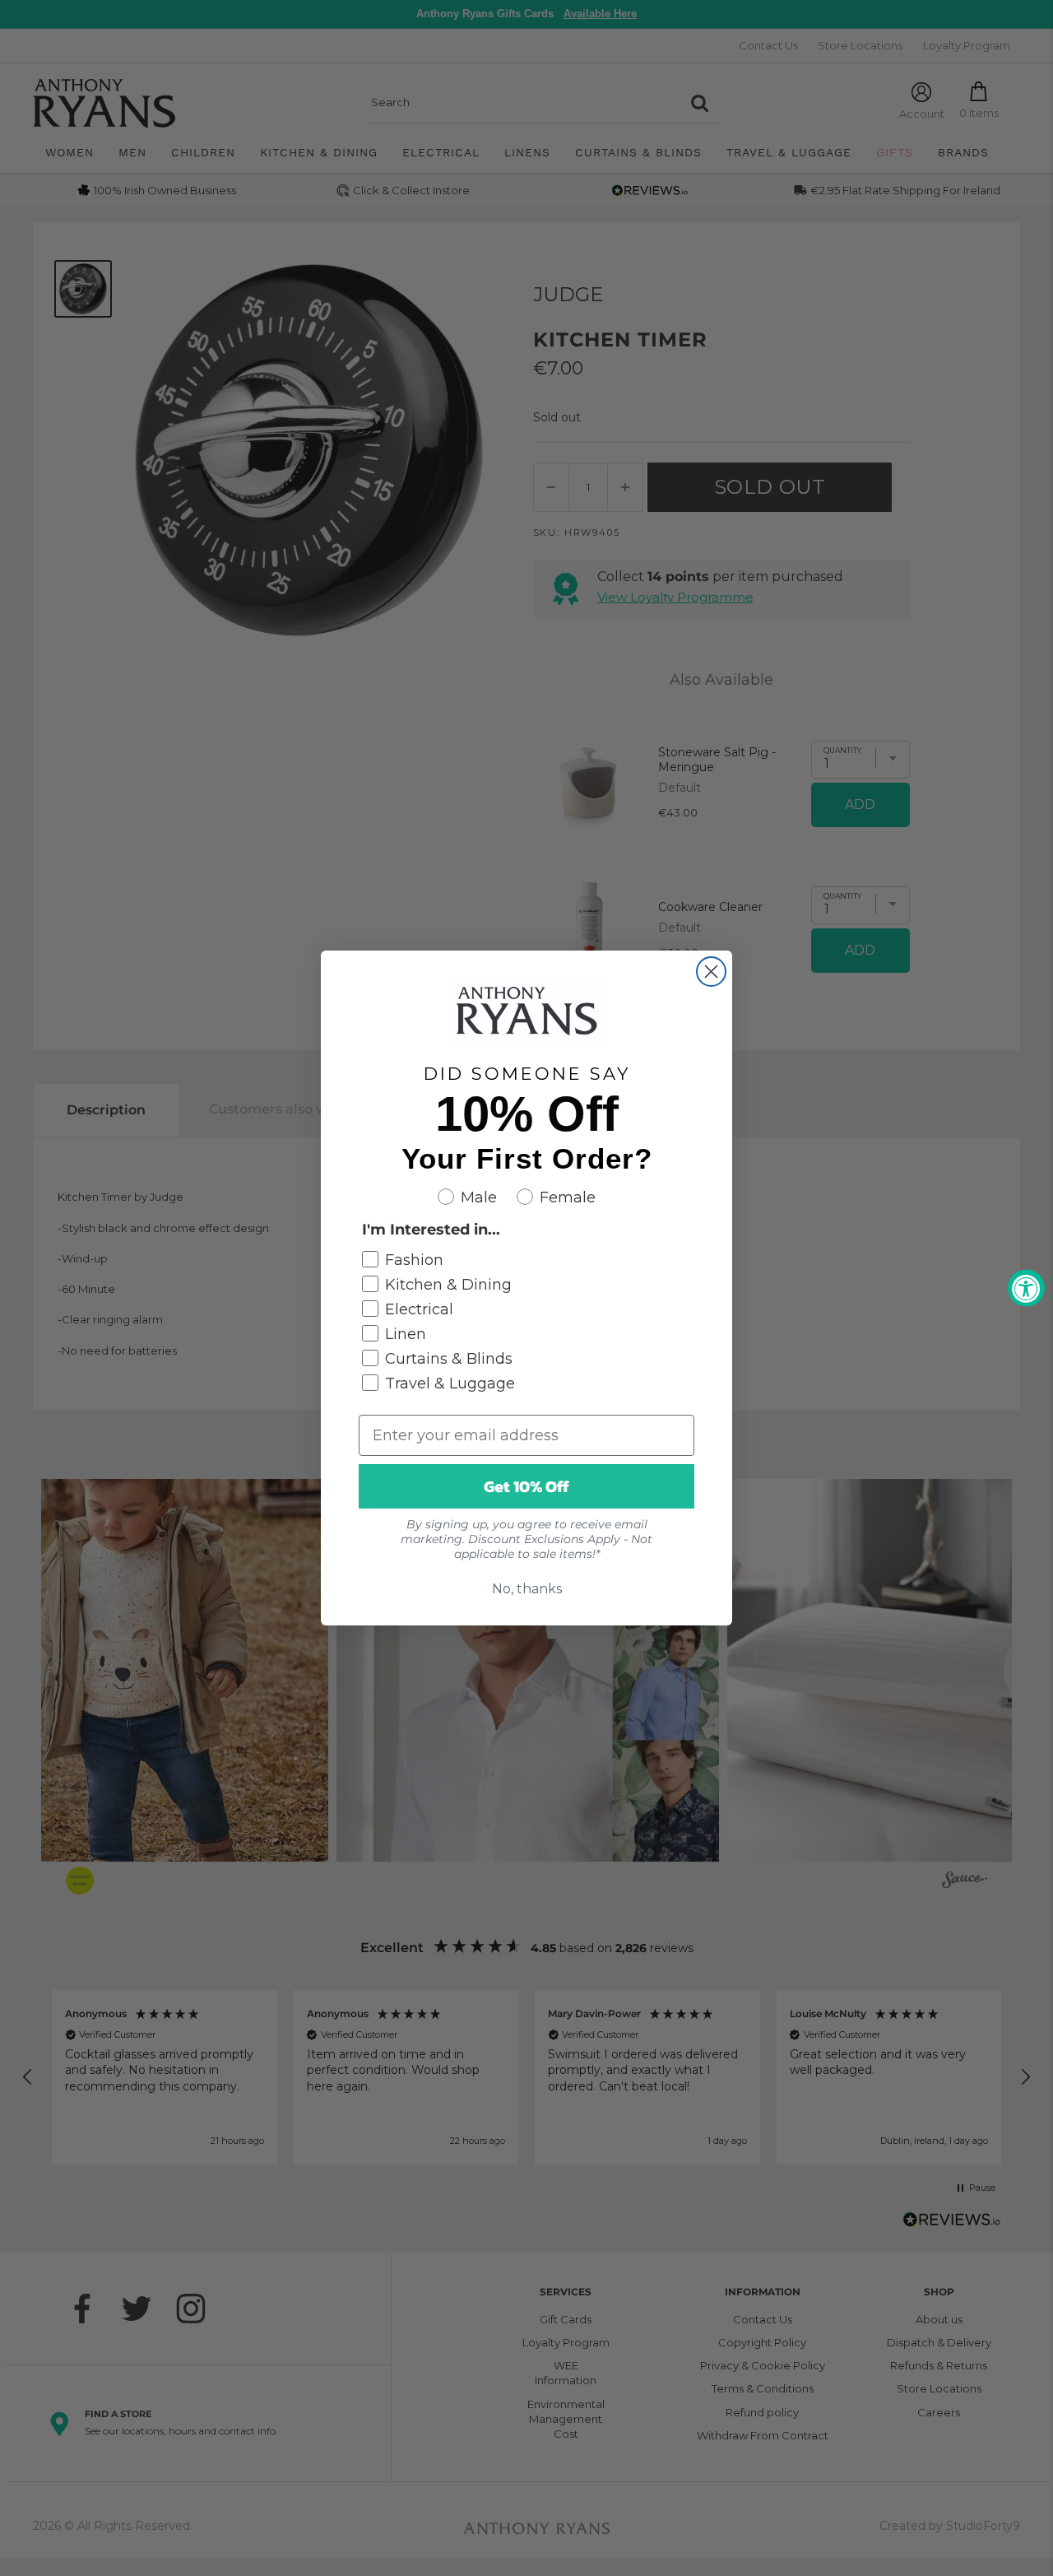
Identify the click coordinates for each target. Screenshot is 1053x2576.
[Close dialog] (711, 972)
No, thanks (527, 1589)
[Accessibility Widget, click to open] (1026, 1288)
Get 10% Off (526, 1486)
